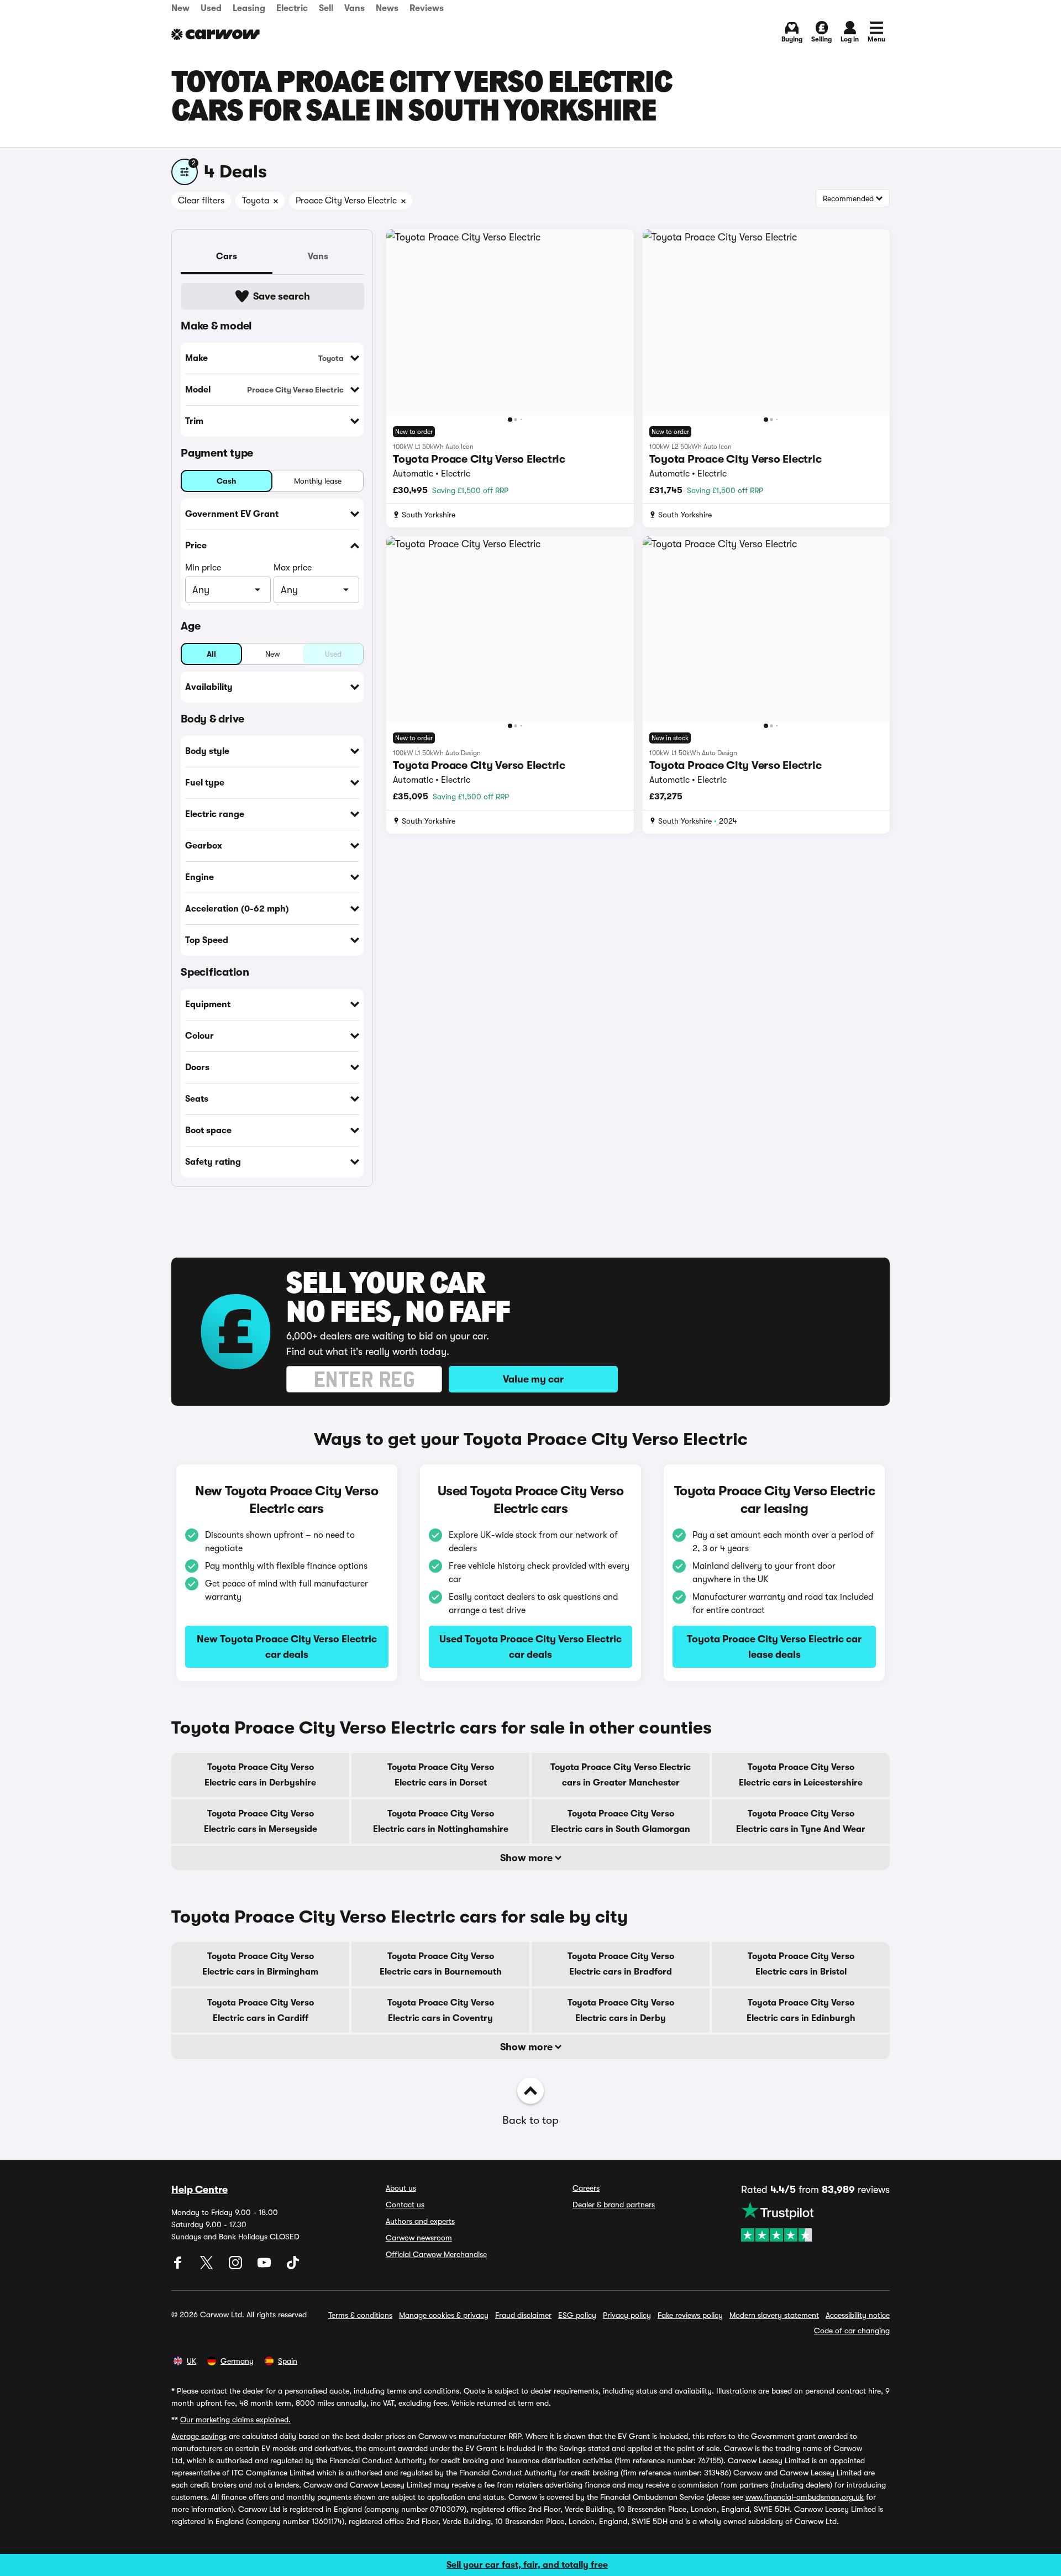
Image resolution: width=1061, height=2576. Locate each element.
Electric (292, 8)
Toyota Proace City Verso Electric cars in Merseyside (261, 1821)
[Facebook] (179, 2266)
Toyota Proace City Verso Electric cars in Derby (621, 2010)
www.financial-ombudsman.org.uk (805, 2497)
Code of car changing (852, 2331)
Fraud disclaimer (523, 2315)
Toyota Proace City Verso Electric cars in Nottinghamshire (441, 1821)
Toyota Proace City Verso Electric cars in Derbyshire (260, 1775)
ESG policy (577, 2315)
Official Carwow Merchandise (436, 2254)
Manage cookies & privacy (444, 2315)
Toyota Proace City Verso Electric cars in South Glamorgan (621, 1821)
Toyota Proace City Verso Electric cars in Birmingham (260, 1964)
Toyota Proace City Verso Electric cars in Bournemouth (441, 1964)
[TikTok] (293, 2266)
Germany (237, 2361)
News (387, 8)
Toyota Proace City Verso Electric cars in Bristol (801, 1964)
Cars (227, 256)
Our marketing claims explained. (235, 2420)
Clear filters (201, 201)
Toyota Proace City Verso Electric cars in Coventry (441, 2010)
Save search (282, 296)
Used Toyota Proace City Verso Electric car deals (530, 1647)
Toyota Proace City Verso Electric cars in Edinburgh (801, 2010)
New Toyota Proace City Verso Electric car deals (287, 1647)
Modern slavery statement (774, 2315)
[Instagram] (237, 2266)
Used (211, 8)
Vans (354, 8)
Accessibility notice (858, 2315)
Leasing (249, 8)
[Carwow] (216, 34)
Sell (326, 8)
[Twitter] (208, 2266)
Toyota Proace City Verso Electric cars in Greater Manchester (621, 1775)
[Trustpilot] (815, 2222)
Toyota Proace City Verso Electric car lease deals (774, 1647)
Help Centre (199, 2190)
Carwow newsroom (419, 2238)
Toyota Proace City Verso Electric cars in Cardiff (261, 2010)
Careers (586, 2188)
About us (401, 2188)
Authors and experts (420, 2221)
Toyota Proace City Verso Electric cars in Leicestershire (801, 1775)
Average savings (199, 2436)
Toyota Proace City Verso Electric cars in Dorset (441, 1775)
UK (191, 2361)
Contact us (405, 2205)
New (180, 8)
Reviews (427, 8)
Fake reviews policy (690, 2315)
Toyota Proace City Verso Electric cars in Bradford (621, 1964)
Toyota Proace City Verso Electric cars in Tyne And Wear (801, 1821)
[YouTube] (265, 2266)
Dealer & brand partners (614, 2205)
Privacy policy (627, 2315)
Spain (288, 2361)
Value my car (533, 1379)
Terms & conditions (360, 2315)
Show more (527, 1858)
